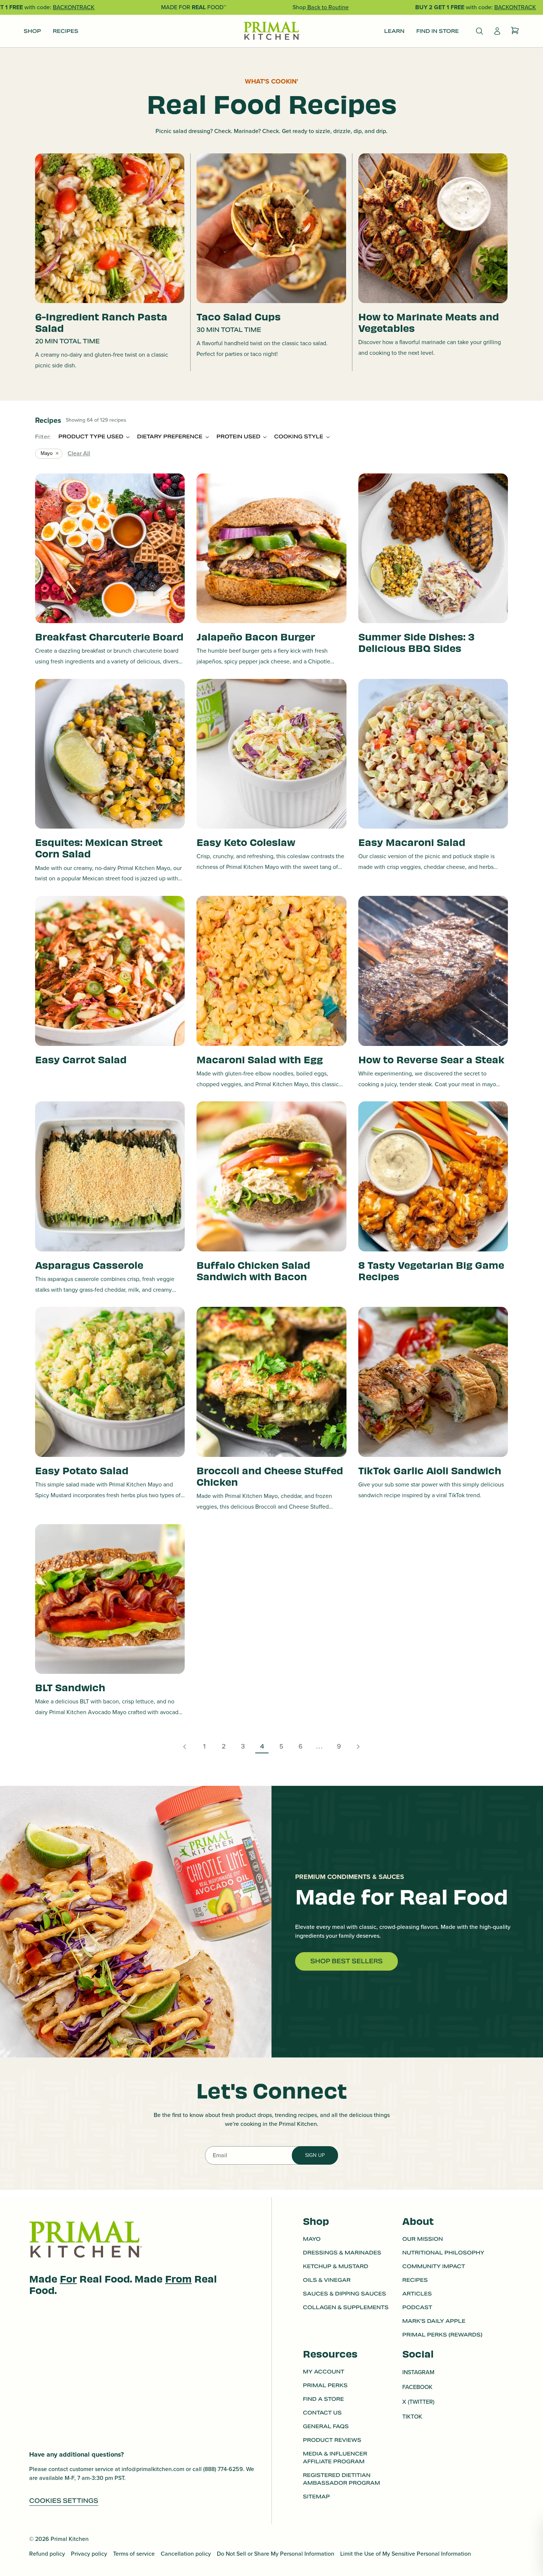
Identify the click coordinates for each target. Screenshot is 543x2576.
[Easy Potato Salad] (110, 1382)
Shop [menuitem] (32, 31)
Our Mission (423, 2239)
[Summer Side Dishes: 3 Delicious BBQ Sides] (433, 548)
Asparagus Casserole (89, 1265)
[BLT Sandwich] (110, 1599)
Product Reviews (332, 2440)
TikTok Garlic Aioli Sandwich (430, 1470)
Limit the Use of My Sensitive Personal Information (406, 2554)
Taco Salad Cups (239, 316)
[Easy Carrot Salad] (110, 971)
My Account (324, 2372)
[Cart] (515, 31)
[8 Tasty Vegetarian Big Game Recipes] (433, 1176)
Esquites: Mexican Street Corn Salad (99, 847)
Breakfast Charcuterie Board (109, 636)
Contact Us (322, 2413)
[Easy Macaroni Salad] (433, 754)
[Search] (479, 31)
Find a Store (323, 2399)
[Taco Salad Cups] (271, 228)
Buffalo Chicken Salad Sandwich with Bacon (253, 1270)
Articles (417, 2294)
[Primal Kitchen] (271, 31)
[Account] (497, 31)
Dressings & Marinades (342, 2253)
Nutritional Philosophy (443, 2253)
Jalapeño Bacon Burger (256, 636)
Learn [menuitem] (394, 31)
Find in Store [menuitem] (438, 31)
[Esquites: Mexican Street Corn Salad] (110, 754)
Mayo (47, 453)
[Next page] (358, 1747)
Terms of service (134, 2554)
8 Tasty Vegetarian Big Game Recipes (431, 1270)
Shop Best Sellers (346, 1961)
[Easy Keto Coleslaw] (271, 754)
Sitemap (316, 2497)
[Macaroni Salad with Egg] (271, 971)
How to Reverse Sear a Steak (431, 1059)
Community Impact (434, 2266)
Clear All (79, 453)
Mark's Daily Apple (434, 2321)
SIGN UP (315, 2155)
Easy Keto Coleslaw (246, 842)
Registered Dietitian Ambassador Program (341, 2479)
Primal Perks (325, 2385)
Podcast (417, 2307)
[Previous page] (185, 1747)
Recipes (415, 2280)
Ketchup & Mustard (336, 2266)
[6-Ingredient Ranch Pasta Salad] (110, 228)
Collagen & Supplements (346, 2307)
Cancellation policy (186, 2554)
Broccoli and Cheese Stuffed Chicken (270, 1476)
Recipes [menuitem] (66, 31)
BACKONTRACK (74, 7)
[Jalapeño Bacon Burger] (271, 548)
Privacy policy (89, 2554)
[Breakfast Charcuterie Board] (110, 548)
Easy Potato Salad (82, 1470)
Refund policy (47, 2554)
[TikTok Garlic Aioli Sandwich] (433, 1382)
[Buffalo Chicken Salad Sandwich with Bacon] (271, 1176)
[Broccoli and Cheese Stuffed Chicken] (271, 1382)
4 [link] (262, 1746)
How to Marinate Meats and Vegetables (429, 322)
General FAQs (326, 2426)
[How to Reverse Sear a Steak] (433, 971)
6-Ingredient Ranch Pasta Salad (101, 322)
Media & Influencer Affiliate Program (335, 2458)
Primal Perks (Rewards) (442, 2335)
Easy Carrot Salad (81, 1059)
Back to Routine (327, 7)
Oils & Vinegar (327, 2280)
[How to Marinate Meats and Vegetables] (433, 228)
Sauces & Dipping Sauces (344, 2294)
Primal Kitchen (70, 2539)
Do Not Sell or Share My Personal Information (276, 2554)
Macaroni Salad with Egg (260, 1059)
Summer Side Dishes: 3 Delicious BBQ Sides (416, 642)
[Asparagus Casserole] (110, 1176)
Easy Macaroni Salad (412, 842)
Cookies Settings (64, 2501)
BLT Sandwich (70, 1687)
